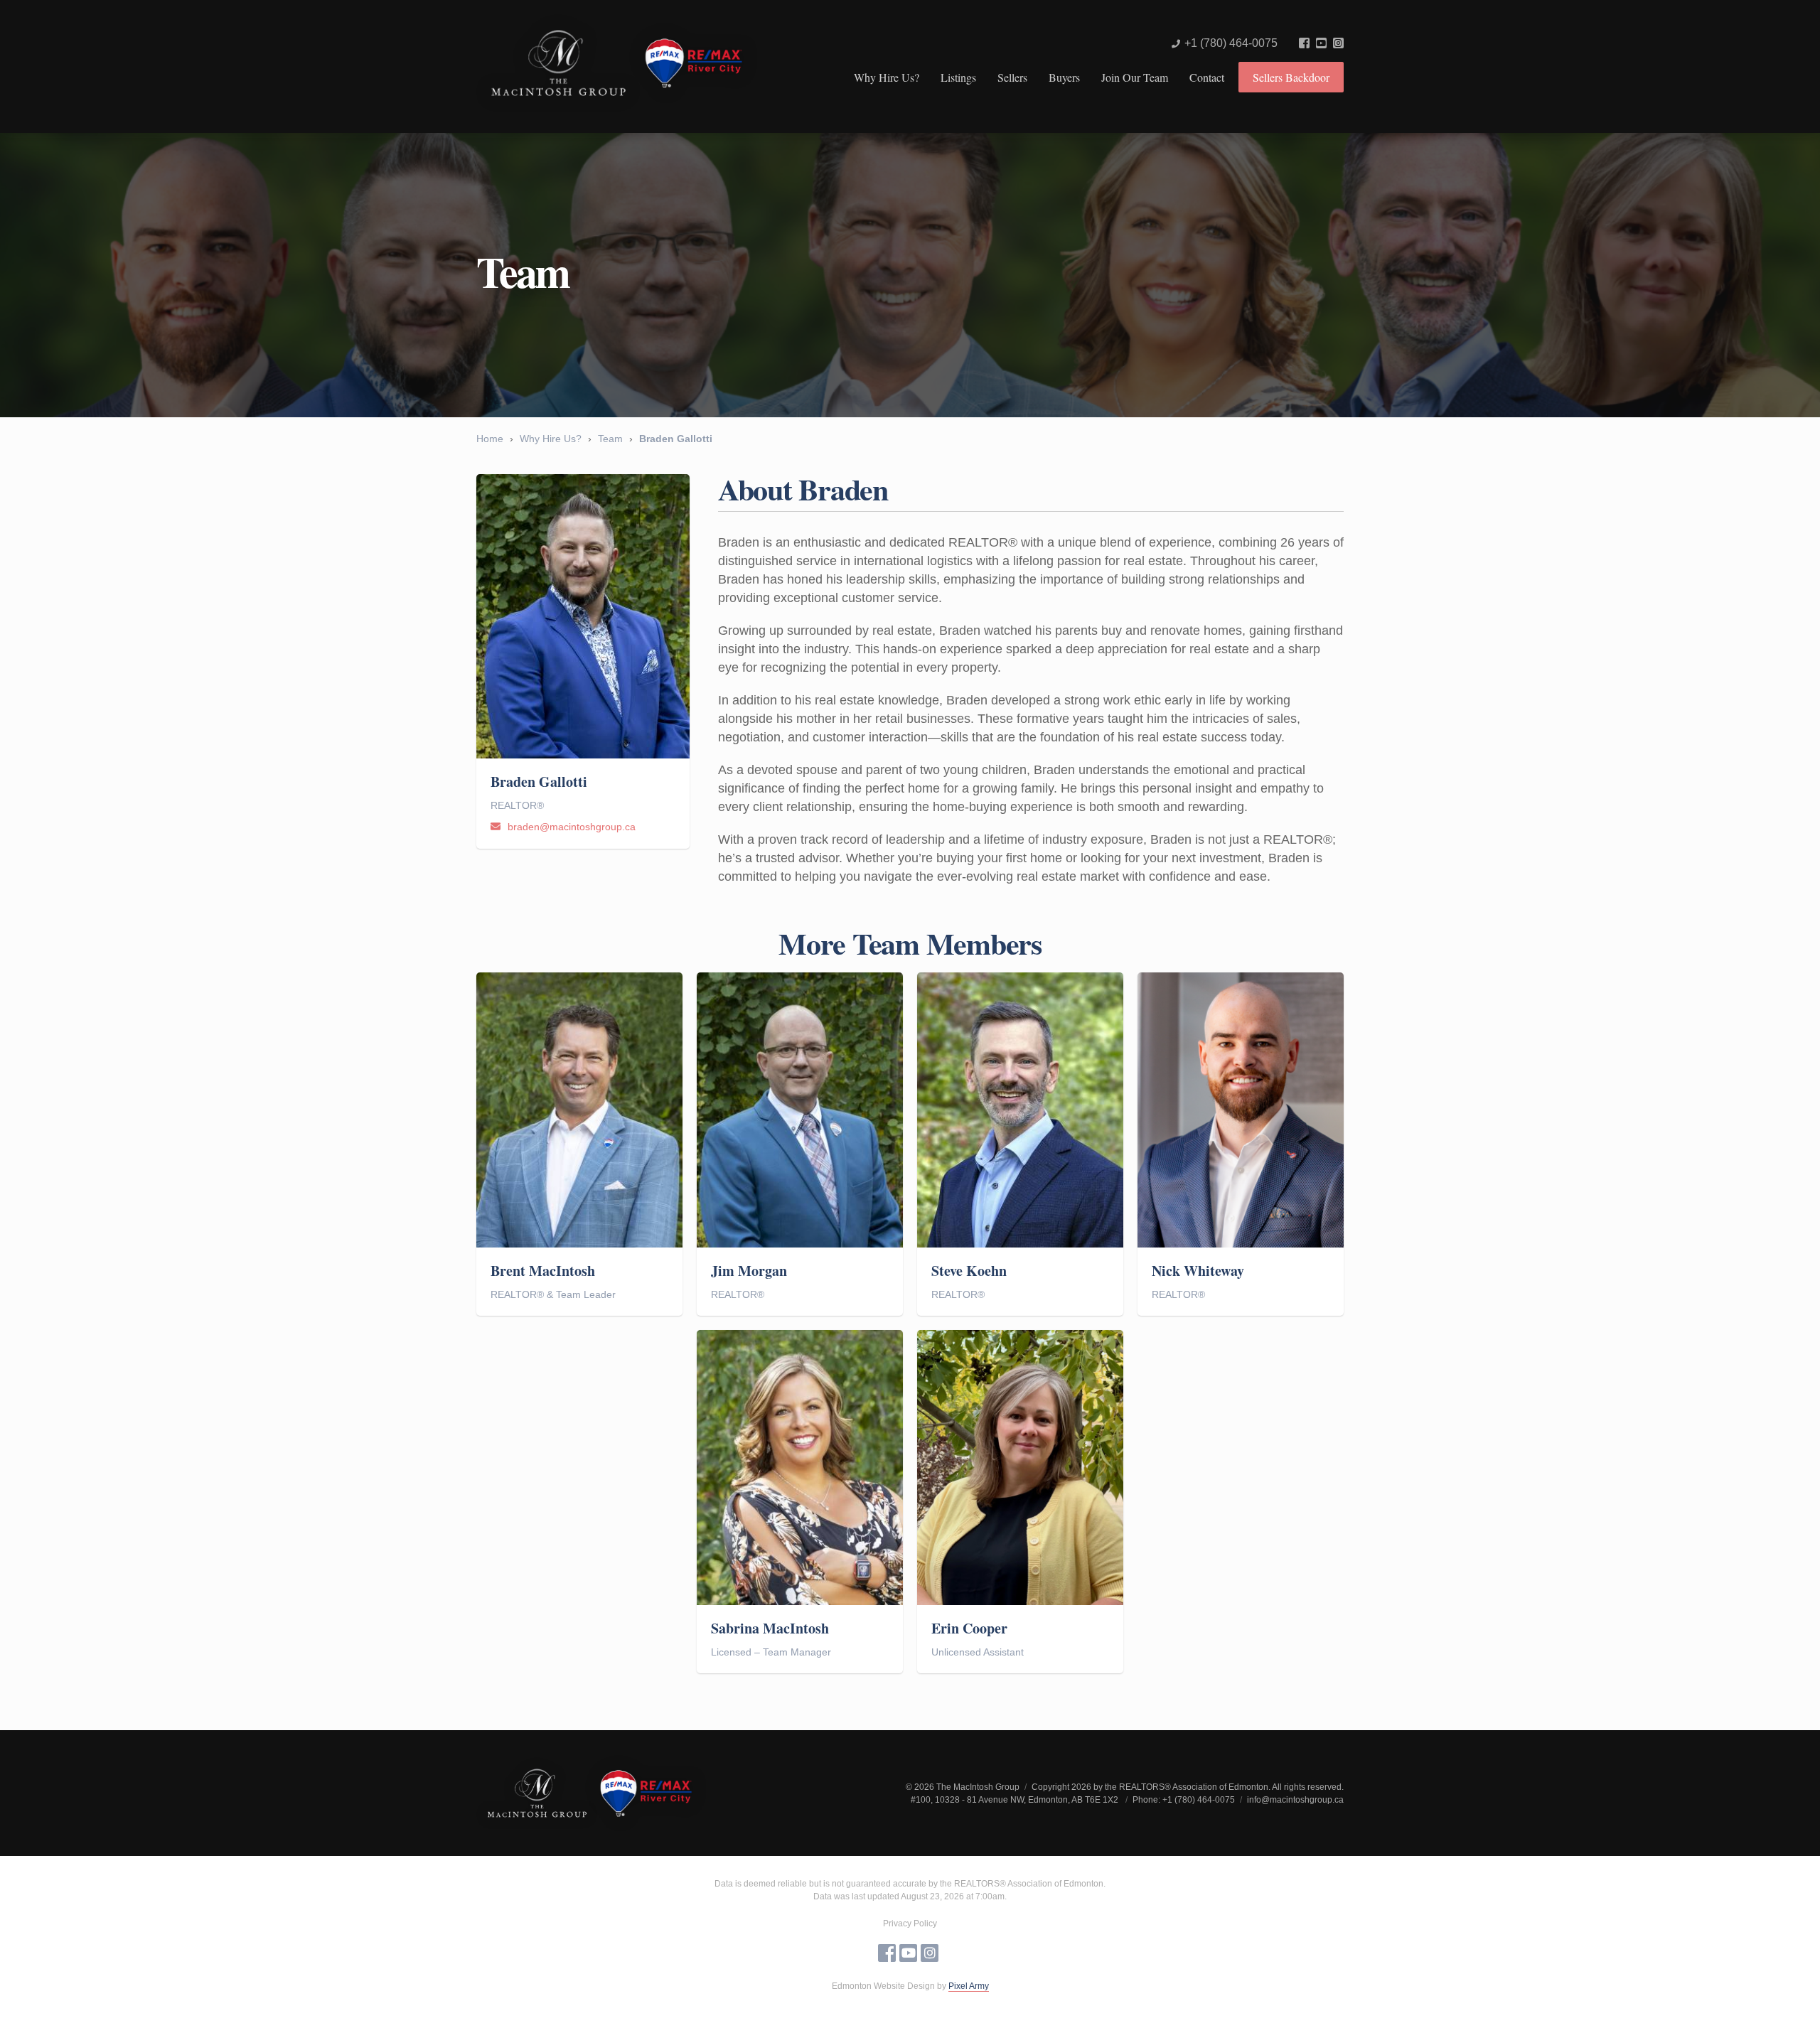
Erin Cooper (969, 1629)
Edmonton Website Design (883, 1986)
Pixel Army (969, 1986)
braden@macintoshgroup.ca (572, 827)
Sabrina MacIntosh (770, 1629)
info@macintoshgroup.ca (1295, 1800)
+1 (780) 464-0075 (1231, 43)
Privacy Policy (910, 1924)
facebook (1304, 43)
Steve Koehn (969, 1271)
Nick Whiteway (1198, 1271)
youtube (1321, 43)
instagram (1338, 43)
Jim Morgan (749, 1271)
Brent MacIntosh (543, 1271)
